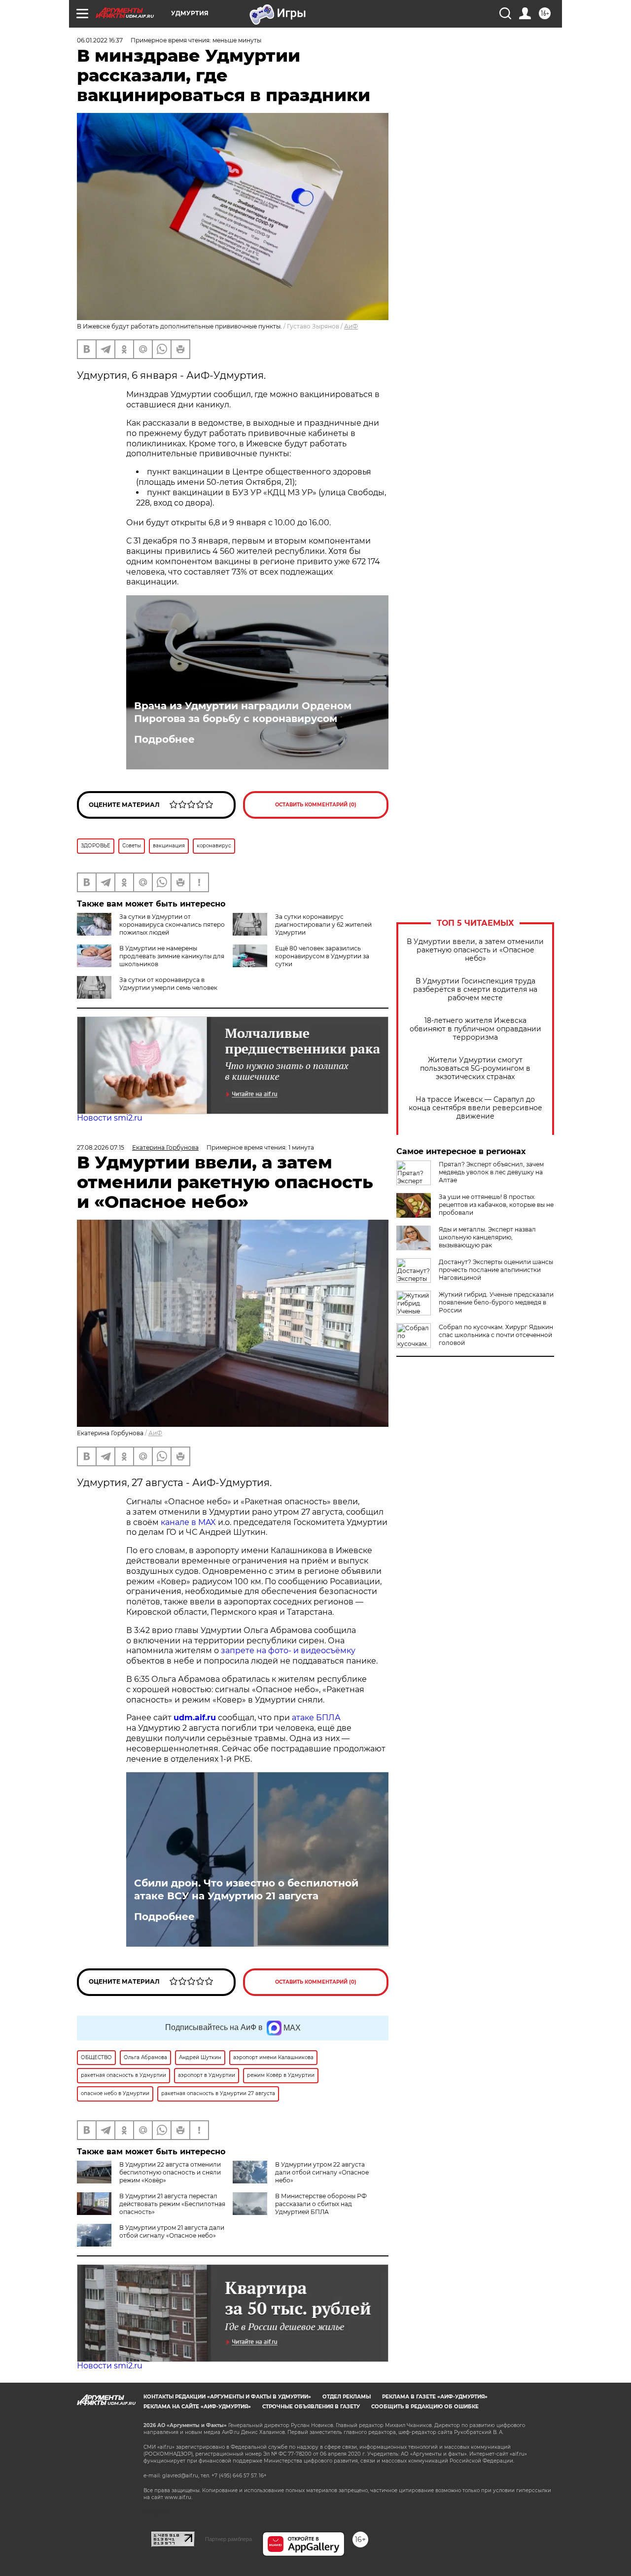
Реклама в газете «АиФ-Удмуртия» (435, 2397)
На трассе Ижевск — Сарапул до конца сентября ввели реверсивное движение (475, 1108)
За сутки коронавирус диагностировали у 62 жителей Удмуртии (323, 925)
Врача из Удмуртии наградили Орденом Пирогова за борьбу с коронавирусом (243, 712)
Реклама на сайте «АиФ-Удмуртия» (197, 2407)
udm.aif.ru (195, 1718)
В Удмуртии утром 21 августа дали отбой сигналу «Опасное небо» (172, 2231)
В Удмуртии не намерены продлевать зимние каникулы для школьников (172, 956)
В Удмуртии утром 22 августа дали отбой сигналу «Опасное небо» (322, 2172)
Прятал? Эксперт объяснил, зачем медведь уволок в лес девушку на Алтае (491, 1172)
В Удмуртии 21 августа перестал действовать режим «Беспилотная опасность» (172, 2204)
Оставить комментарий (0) (316, 805)
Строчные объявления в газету (311, 2407)
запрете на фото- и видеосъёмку (288, 1651)
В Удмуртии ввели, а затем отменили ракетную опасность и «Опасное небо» (475, 950)
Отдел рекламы (347, 2397)
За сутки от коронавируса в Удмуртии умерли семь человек (168, 984)
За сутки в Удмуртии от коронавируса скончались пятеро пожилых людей (172, 925)
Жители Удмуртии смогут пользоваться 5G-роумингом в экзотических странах (475, 1069)
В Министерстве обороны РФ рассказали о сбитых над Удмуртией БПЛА (321, 2204)
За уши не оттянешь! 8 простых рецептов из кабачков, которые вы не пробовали (496, 1205)
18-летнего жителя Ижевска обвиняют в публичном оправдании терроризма (475, 1029)
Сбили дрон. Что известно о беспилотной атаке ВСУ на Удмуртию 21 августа (246, 1889)
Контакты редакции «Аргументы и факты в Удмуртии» (227, 2397)
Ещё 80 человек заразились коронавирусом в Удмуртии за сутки (322, 956)
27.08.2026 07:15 (101, 1147)
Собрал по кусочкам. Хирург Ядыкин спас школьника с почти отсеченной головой (496, 1335)
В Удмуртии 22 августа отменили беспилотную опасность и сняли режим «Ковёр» (170, 2172)
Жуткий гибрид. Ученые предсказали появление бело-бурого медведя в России (496, 1302)
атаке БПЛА (316, 1718)
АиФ (351, 326)
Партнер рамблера (228, 2539)
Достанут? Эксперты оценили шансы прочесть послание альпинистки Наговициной (496, 1270)
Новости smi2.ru (110, 1118)
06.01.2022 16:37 (100, 40)
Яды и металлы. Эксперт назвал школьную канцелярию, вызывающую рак (487, 1237)
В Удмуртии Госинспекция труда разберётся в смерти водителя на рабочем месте (475, 990)
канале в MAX (188, 1522)
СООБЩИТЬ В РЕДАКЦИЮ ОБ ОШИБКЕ (425, 2407)
